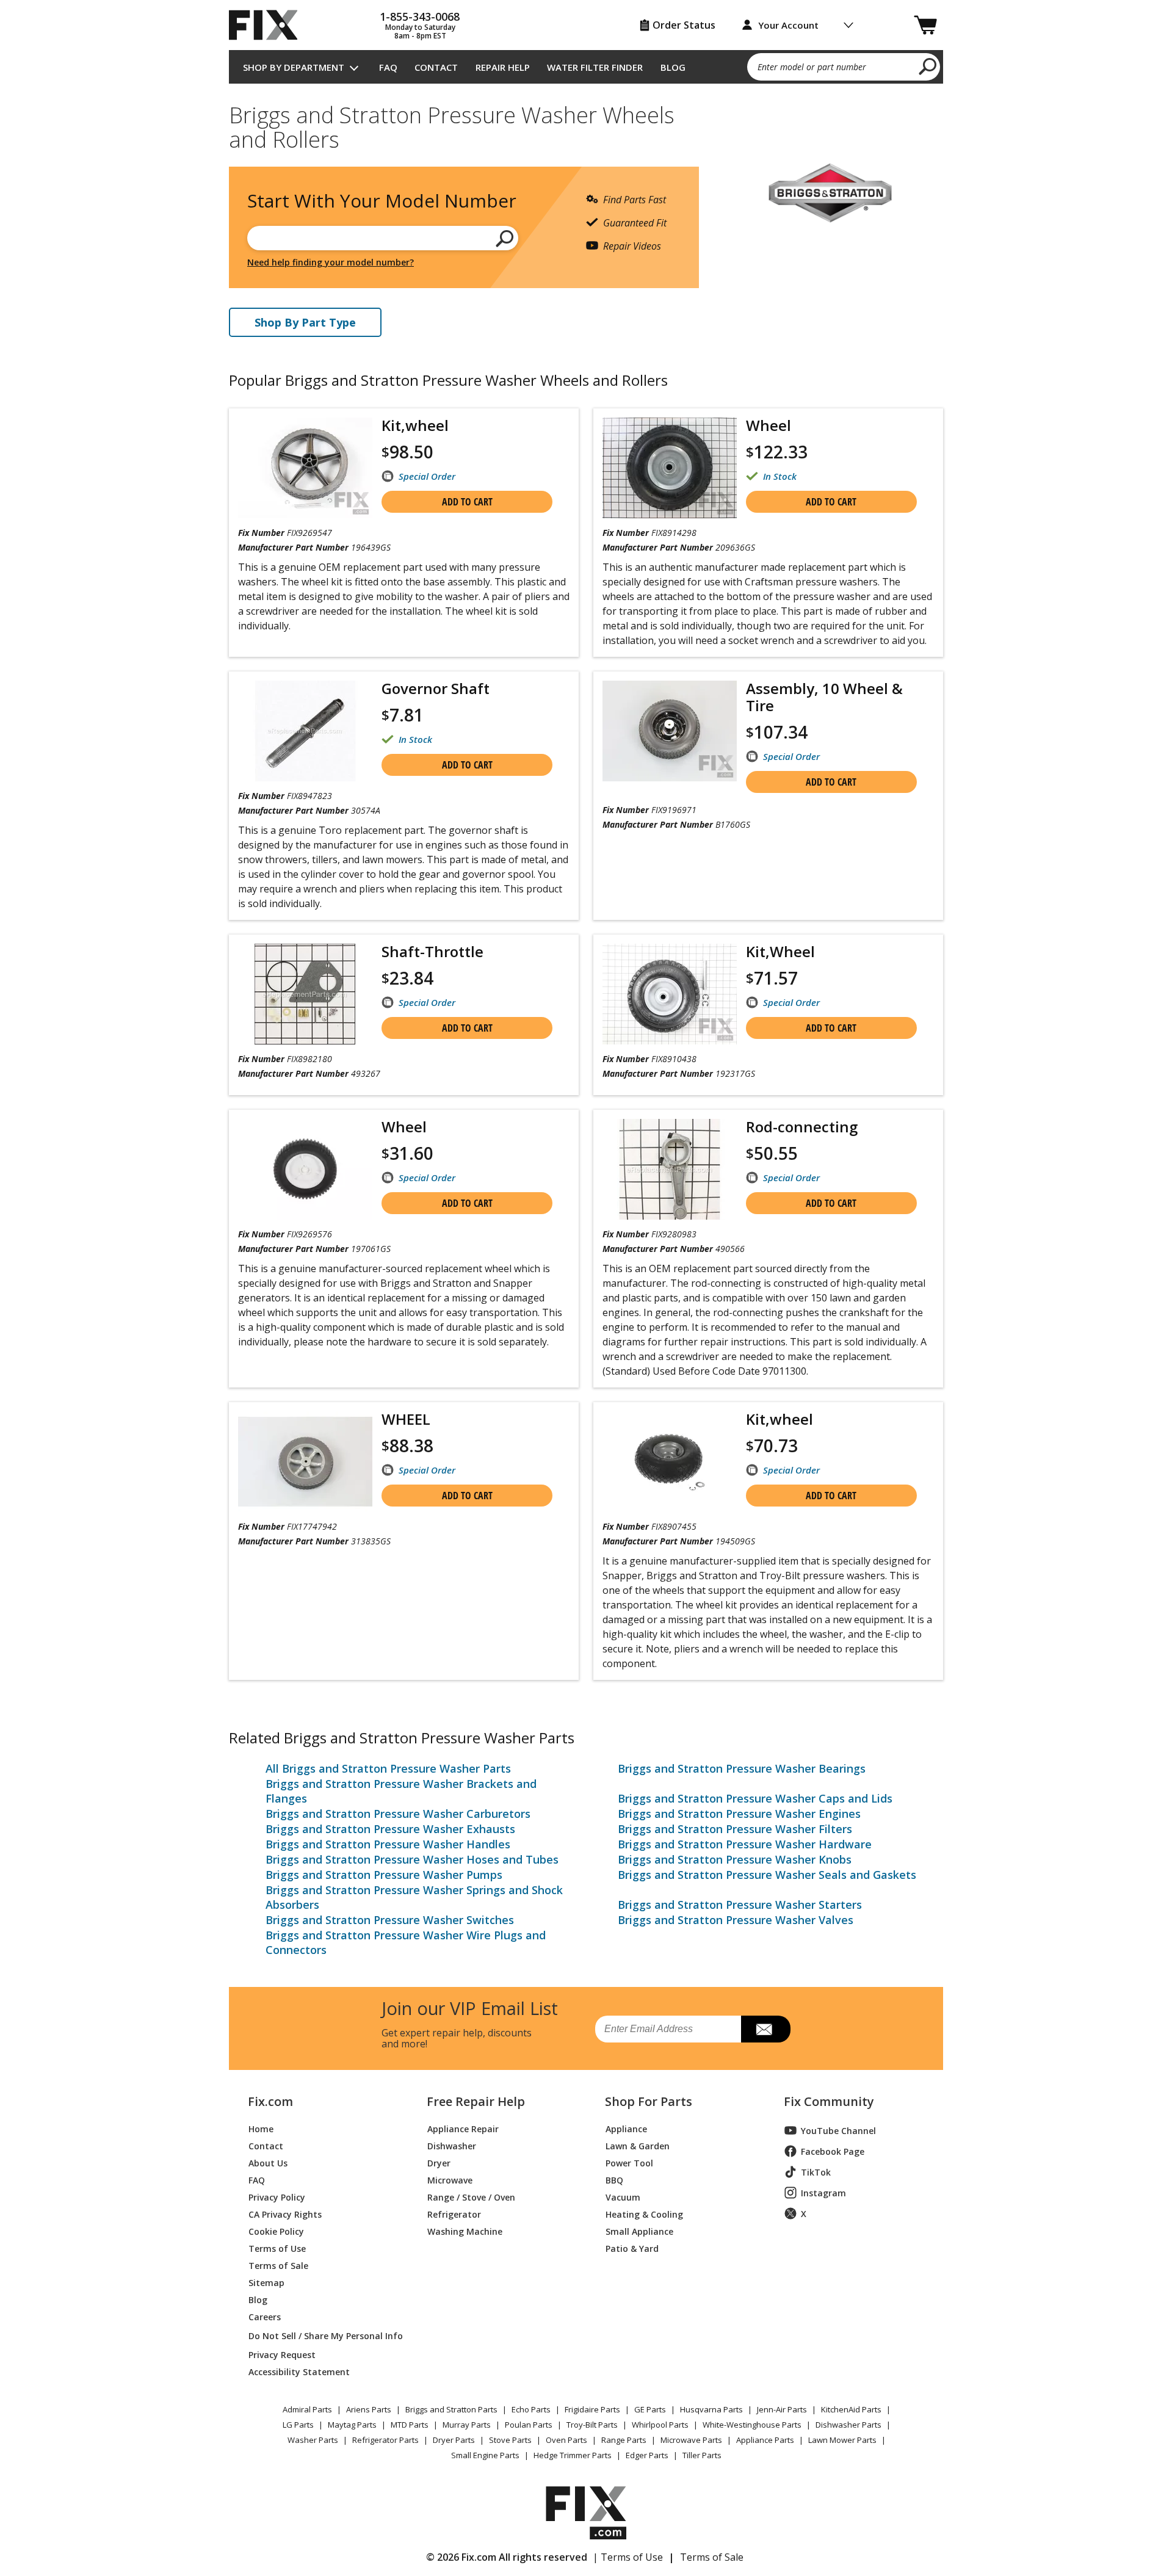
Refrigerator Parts (385, 2440)
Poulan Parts (529, 2425)
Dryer (439, 2162)
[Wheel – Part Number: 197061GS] (305, 1169)
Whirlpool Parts (660, 2425)
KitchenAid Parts (851, 2409)
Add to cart (467, 502)
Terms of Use (277, 2248)
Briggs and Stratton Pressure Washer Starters (740, 1905)
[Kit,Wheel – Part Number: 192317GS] (670, 994)
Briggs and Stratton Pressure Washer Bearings (742, 1768)
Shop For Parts (649, 2102)
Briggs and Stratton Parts (451, 2409)
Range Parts (624, 2440)
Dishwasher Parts (848, 2425)
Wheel (769, 425)
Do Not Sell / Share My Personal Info (321, 2336)
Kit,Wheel (780, 951)
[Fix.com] (269, 25)
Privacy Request (282, 2354)
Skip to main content (586, 12)
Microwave (450, 2180)
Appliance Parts (765, 2440)
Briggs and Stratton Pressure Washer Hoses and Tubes (412, 1859)
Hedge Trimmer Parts (573, 2455)
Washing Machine (465, 2231)
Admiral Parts (307, 2409)
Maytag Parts (352, 2425)
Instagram (823, 2193)
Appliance (626, 2128)
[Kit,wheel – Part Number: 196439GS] (305, 468)
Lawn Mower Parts (842, 2440)
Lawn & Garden (638, 2145)
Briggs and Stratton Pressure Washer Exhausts (390, 1829)
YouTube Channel (838, 2131)
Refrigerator (454, 2214)
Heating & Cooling (644, 2214)
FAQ (388, 67)
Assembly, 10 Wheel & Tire (824, 697)
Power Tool (629, 2162)
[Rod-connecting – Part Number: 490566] (670, 1169)
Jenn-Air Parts (782, 2409)
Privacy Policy (277, 2197)
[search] (928, 66)
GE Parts (650, 2409)
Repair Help (503, 67)
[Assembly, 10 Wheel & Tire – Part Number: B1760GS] (670, 731)
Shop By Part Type (305, 322)
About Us (268, 2162)
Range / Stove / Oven (471, 2197)
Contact (436, 67)
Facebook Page (833, 2151)
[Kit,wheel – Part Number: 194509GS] (670, 1462)
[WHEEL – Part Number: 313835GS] (305, 1462)
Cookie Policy (276, 2231)
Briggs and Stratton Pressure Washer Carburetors (398, 1814)
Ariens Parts (369, 2409)
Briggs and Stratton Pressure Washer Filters (735, 1829)
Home (261, 2128)
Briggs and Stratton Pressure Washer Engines (739, 1814)
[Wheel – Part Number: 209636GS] (670, 468)
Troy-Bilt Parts (592, 2425)
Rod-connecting (802, 1127)
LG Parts (298, 2425)
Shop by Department (294, 67)
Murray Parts (467, 2425)
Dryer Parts (454, 2440)
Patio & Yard (632, 2248)
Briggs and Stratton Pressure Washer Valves (736, 1920)
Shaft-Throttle (432, 951)
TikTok (816, 2172)
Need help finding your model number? (331, 262)
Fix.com (270, 2102)
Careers (265, 2316)
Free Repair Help (476, 2102)
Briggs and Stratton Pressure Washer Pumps (384, 1875)
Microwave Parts (691, 2440)
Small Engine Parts (485, 2455)
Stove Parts (510, 2440)
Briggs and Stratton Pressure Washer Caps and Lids (755, 1798)
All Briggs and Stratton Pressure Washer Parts (388, 1768)
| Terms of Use (628, 2557)
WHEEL (406, 1419)
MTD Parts (410, 2425)
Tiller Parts (702, 2455)
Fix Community (829, 2102)
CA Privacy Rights (285, 2214)
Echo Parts (531, 2409)
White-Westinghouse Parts (752, 2425)
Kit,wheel (415, 425)
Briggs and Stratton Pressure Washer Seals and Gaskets (767, 1875)
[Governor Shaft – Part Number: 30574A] (305, 731)
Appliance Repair (463, 2128)
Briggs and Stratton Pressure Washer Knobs (735, 1859)
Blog (673, 67)
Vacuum (623, 2197)
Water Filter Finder (595, 67)
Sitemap (266, 2282)
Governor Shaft (436, 688)
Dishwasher (452, 2145)
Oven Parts (566, 2440)
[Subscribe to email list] (766, 2029)
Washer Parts (313, 2440)
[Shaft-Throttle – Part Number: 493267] (305, 994)
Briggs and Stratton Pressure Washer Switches (390, 1920)
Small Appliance (639, 2231)
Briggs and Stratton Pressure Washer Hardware (745, 1844)
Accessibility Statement (299, 2371)
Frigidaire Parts (592, 2409)
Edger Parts (647, 2455)
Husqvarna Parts (711, 2409)
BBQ (614, 2180)
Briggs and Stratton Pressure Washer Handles (388, 1844)
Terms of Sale (278, 2265)
